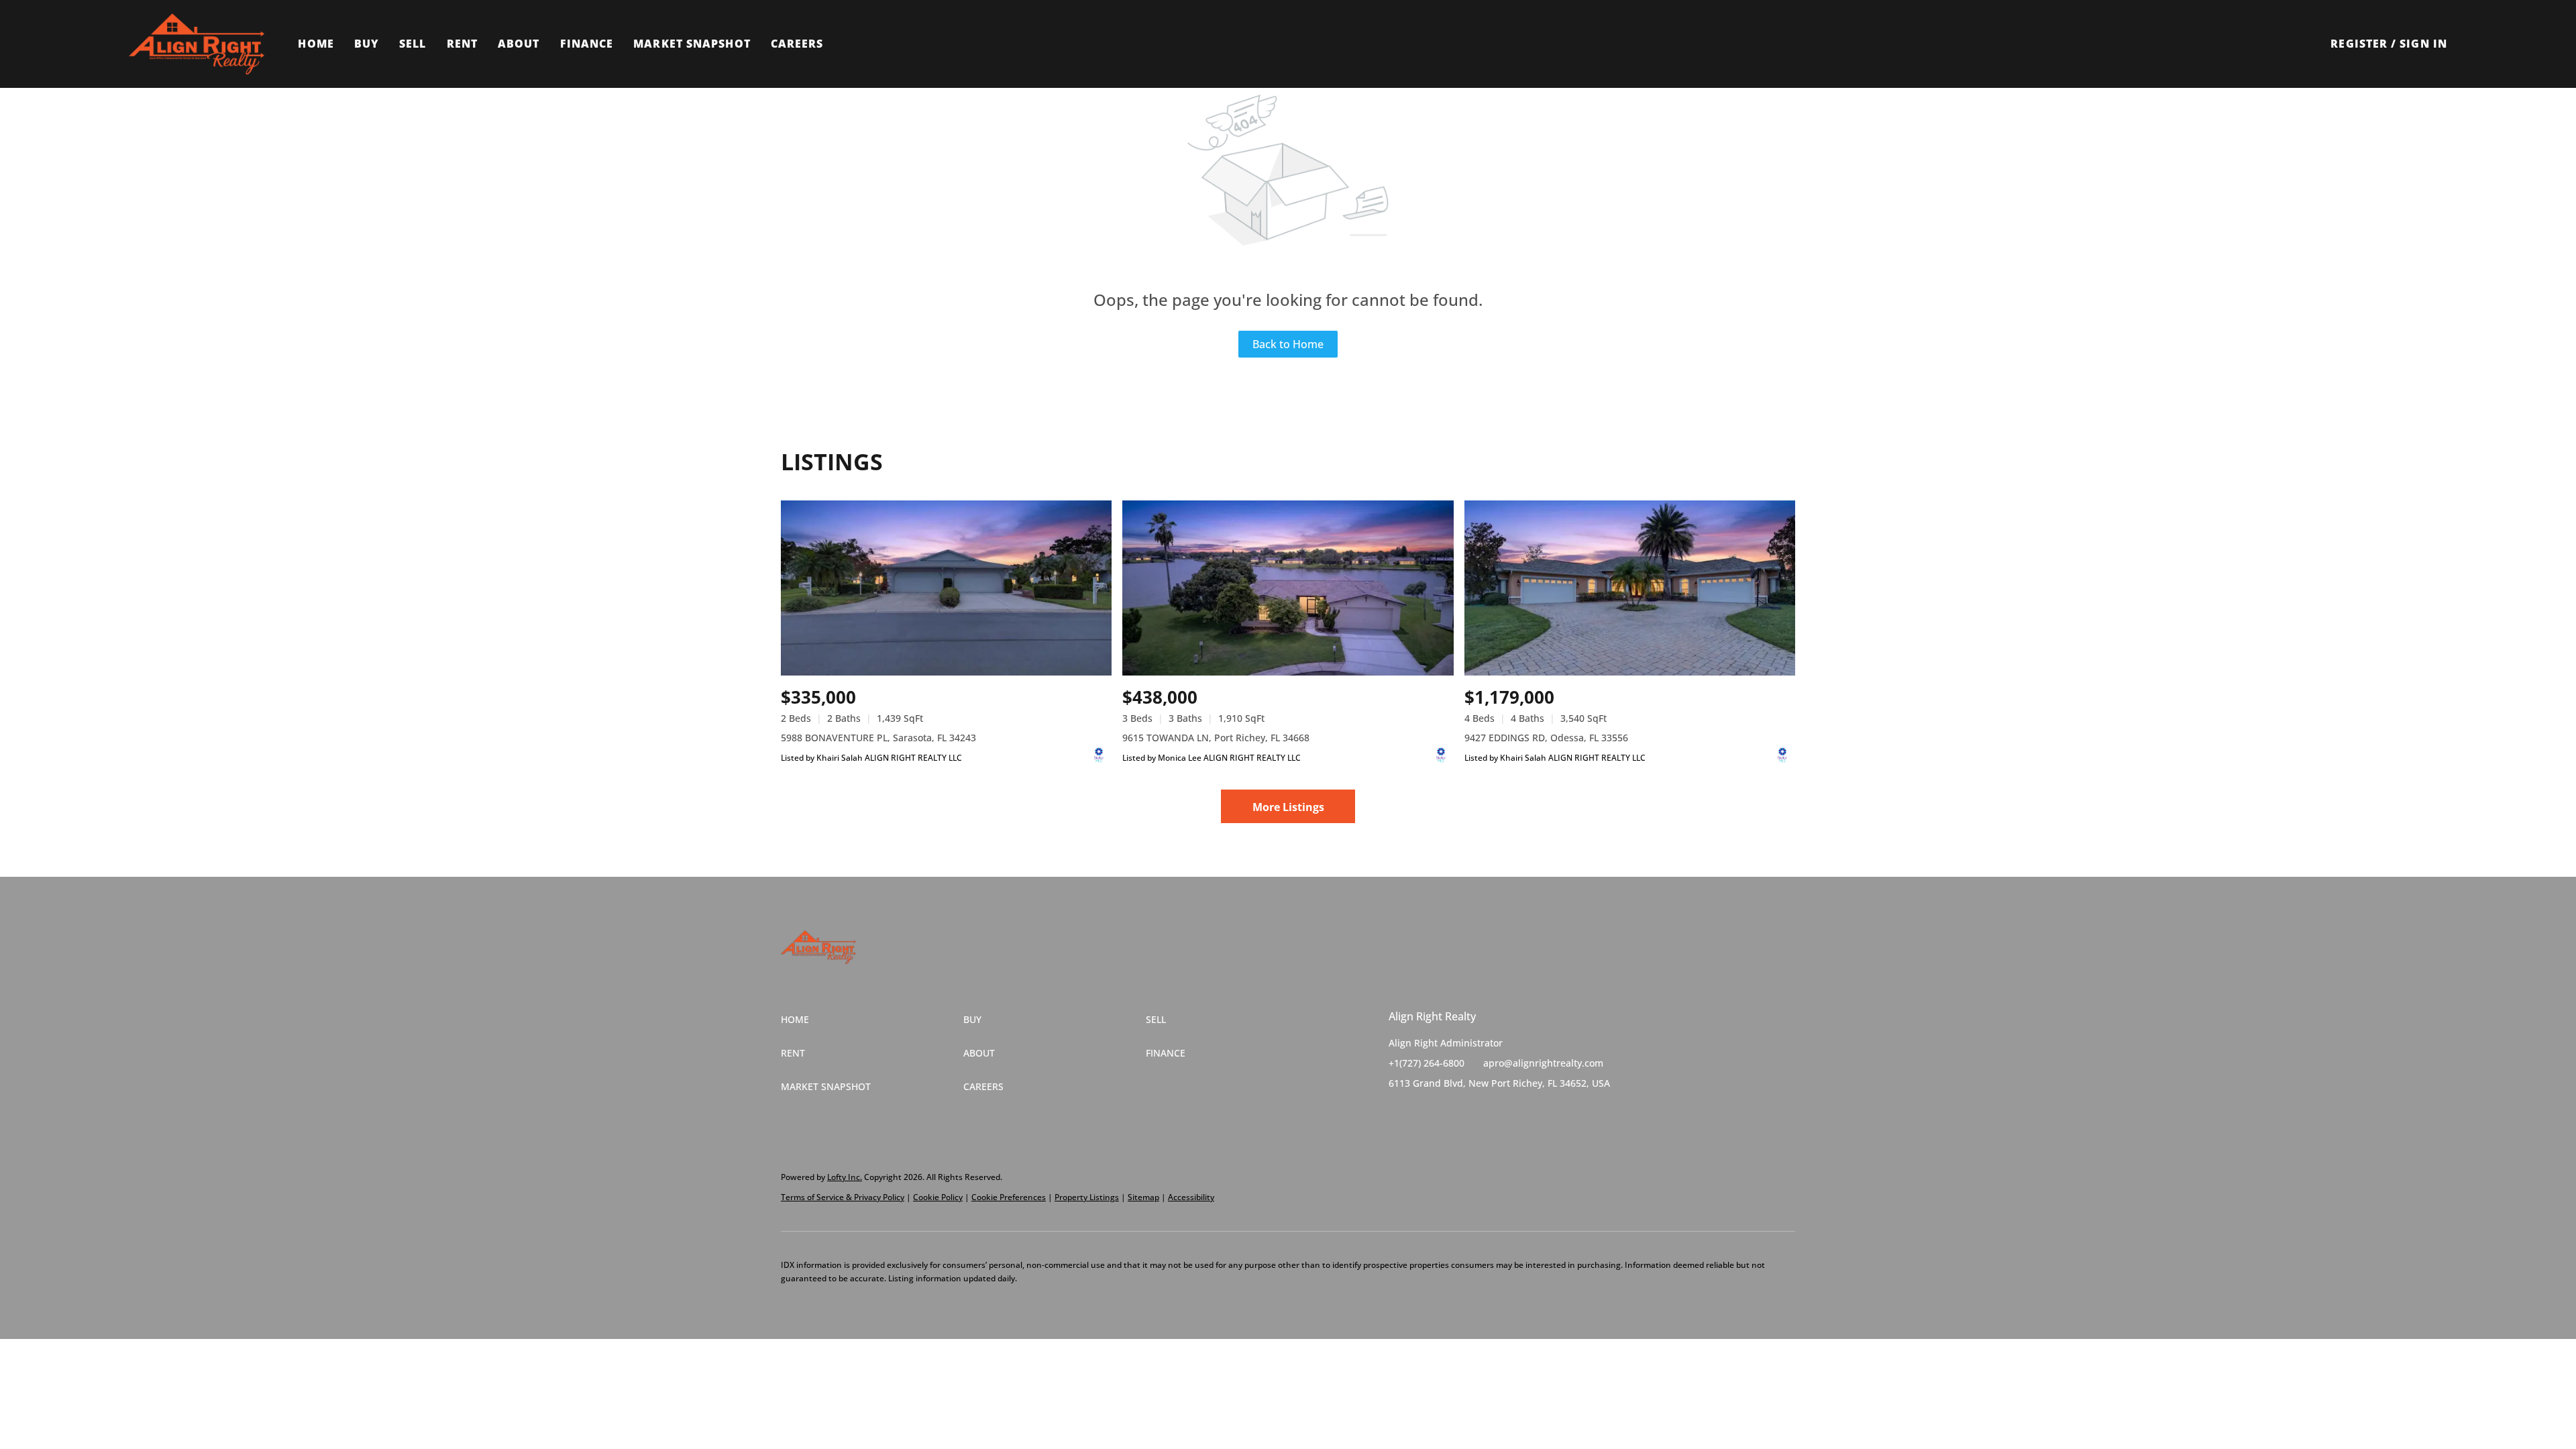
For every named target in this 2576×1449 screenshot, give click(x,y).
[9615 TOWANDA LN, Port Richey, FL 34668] (1288, 588)
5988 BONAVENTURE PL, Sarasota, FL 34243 (878, 738)
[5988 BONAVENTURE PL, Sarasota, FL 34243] (946, 588)
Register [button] (2359, 44)
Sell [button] (413, 44)
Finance (587, 44)
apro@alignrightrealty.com (1543, 1063)
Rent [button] (462, 44)
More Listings (1288, 807)
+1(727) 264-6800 (1427, 1063)
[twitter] (1426, 1114)
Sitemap (1143, 1197)
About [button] (519, 44)
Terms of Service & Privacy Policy (843, 1197)
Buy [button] (367, 44)
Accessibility (1191, 1197)
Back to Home (1288, 344)
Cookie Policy (938, 1197)
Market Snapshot (692, 44)
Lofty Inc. (845, 1177)
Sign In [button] (2423, 44)
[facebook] (1399, 1114)
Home (316, 44)
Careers (797, 44)
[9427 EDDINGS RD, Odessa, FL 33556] (1630, 588)
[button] (197, 44)
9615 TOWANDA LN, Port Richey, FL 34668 (1216, 738)
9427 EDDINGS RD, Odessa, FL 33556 (1546, 738)
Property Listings (1087, 1197)
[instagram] (1452, 1114)
